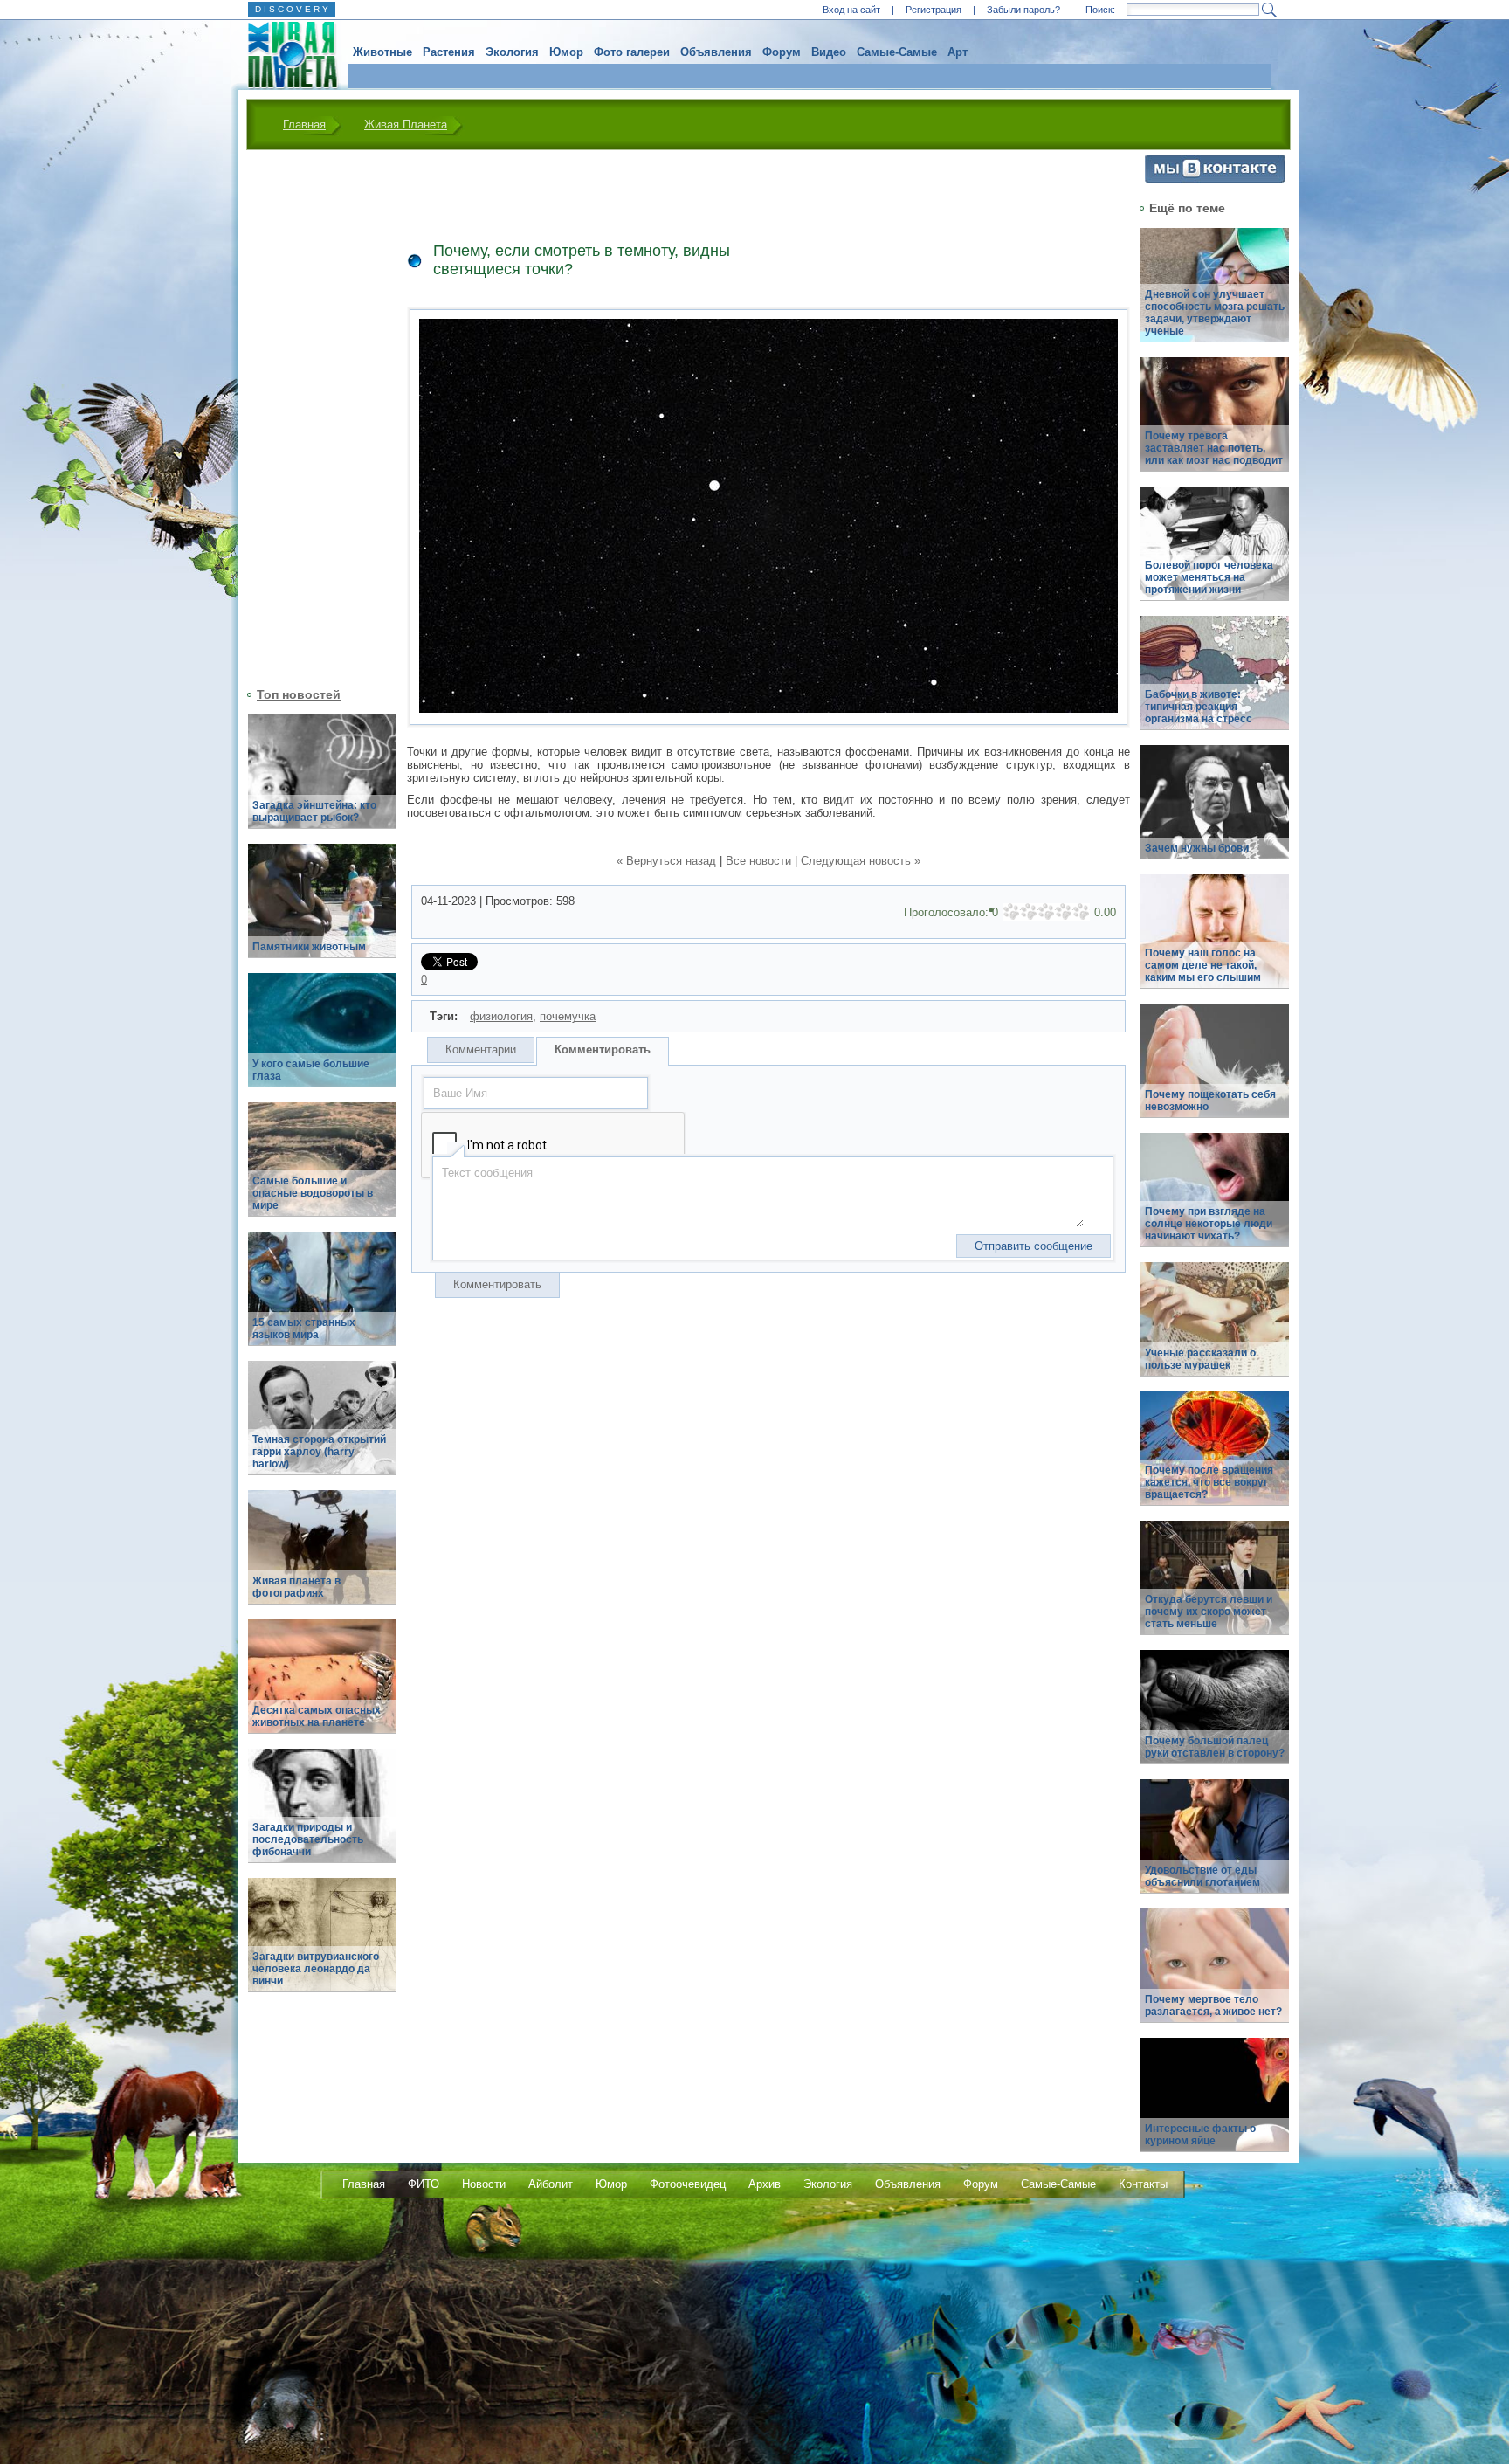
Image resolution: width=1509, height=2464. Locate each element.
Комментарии (481, 1049)
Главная (304, 124)
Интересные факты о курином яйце (1200, 2135)
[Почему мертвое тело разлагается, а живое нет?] (1215, 1975)
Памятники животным (309, 947)
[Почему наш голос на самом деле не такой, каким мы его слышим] (1215, 941)
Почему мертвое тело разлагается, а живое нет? (1213, 2005)
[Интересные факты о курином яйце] (1215, 2105)
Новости (484, 2184)
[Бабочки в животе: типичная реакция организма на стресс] (1215, 683)
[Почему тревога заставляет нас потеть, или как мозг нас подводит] (1215, 424)
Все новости (758, 861)
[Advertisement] (312, 417)
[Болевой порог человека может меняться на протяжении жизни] (1215, 553)
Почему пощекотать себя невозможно (1210, 1101)
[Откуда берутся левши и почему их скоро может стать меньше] (1215, 1587)
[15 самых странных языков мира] (322, 1298)
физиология (501, 1016)
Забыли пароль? (1023, 10)
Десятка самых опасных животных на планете (317, 1716)
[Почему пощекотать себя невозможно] (1215, 1070)
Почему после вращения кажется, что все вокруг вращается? (1209, 1482)
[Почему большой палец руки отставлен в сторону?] (1215, 1717)
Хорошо (1064, 912)
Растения (449, 52)
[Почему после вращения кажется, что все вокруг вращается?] (1215, 1458)
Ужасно (1011, 912)
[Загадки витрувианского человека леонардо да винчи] (322, 1945)
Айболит (551, 2184)
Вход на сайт (851, 10)
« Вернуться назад (666, 861)
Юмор (566, 52)
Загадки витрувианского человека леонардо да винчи (316, 1969)
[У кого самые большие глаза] (322, 1040)
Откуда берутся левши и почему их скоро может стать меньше (1209, 1612)
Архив (765, 2184)
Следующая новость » (861, 861)
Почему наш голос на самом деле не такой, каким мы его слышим (1203, 965)
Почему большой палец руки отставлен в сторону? (1215, 1747)
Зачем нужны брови (1197, 848)
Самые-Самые (897, 52)
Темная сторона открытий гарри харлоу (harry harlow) (319, 1452)
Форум (782, 52)
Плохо (1029, 912)
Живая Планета (406, 124)
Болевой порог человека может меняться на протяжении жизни (1209, 577)
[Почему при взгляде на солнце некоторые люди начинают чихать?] (1215, 1200)
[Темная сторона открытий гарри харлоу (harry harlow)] (322, 1428)
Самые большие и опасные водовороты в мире (313, 1193)
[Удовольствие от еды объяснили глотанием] (1215, 1846)
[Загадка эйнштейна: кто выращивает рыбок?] (322, 781)
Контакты (1143, 2184)
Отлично (1081, 912)
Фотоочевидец (688, 2184)
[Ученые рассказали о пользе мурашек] (1215, 1329)
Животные (382, 52)
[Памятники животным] (322, 911)
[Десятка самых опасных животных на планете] (322, 1686)
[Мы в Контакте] (1215, 179)
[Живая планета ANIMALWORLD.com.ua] (286, 55)
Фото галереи (632, 52)
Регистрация (934, 10)
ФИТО (424, 2184)
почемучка (568, 1016)
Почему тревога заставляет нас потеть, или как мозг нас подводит (1214, 448)
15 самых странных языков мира (304, 1329)
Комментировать (603, 1049)
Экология (512, 52)
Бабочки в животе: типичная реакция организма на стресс (1199, 707)
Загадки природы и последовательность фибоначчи (308, 1839)
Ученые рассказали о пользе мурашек (1200, 1359)
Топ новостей (299, 694)
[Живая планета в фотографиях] (322, 1557)
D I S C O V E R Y (292, 9)
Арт (958, 52)
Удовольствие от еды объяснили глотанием (1202, 1876)
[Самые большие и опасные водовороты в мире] (322, 1169)
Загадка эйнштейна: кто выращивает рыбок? (314, 811)
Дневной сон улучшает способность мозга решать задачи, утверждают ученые (1215, 313)
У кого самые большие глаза (311, 1070)
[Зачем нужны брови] (1215, 812)
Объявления (716, 52)
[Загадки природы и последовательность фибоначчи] (322, 1815)
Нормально (1046, 912)
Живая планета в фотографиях (296, 1587)
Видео (829, 52)
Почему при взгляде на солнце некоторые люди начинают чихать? (1209, 1224)
